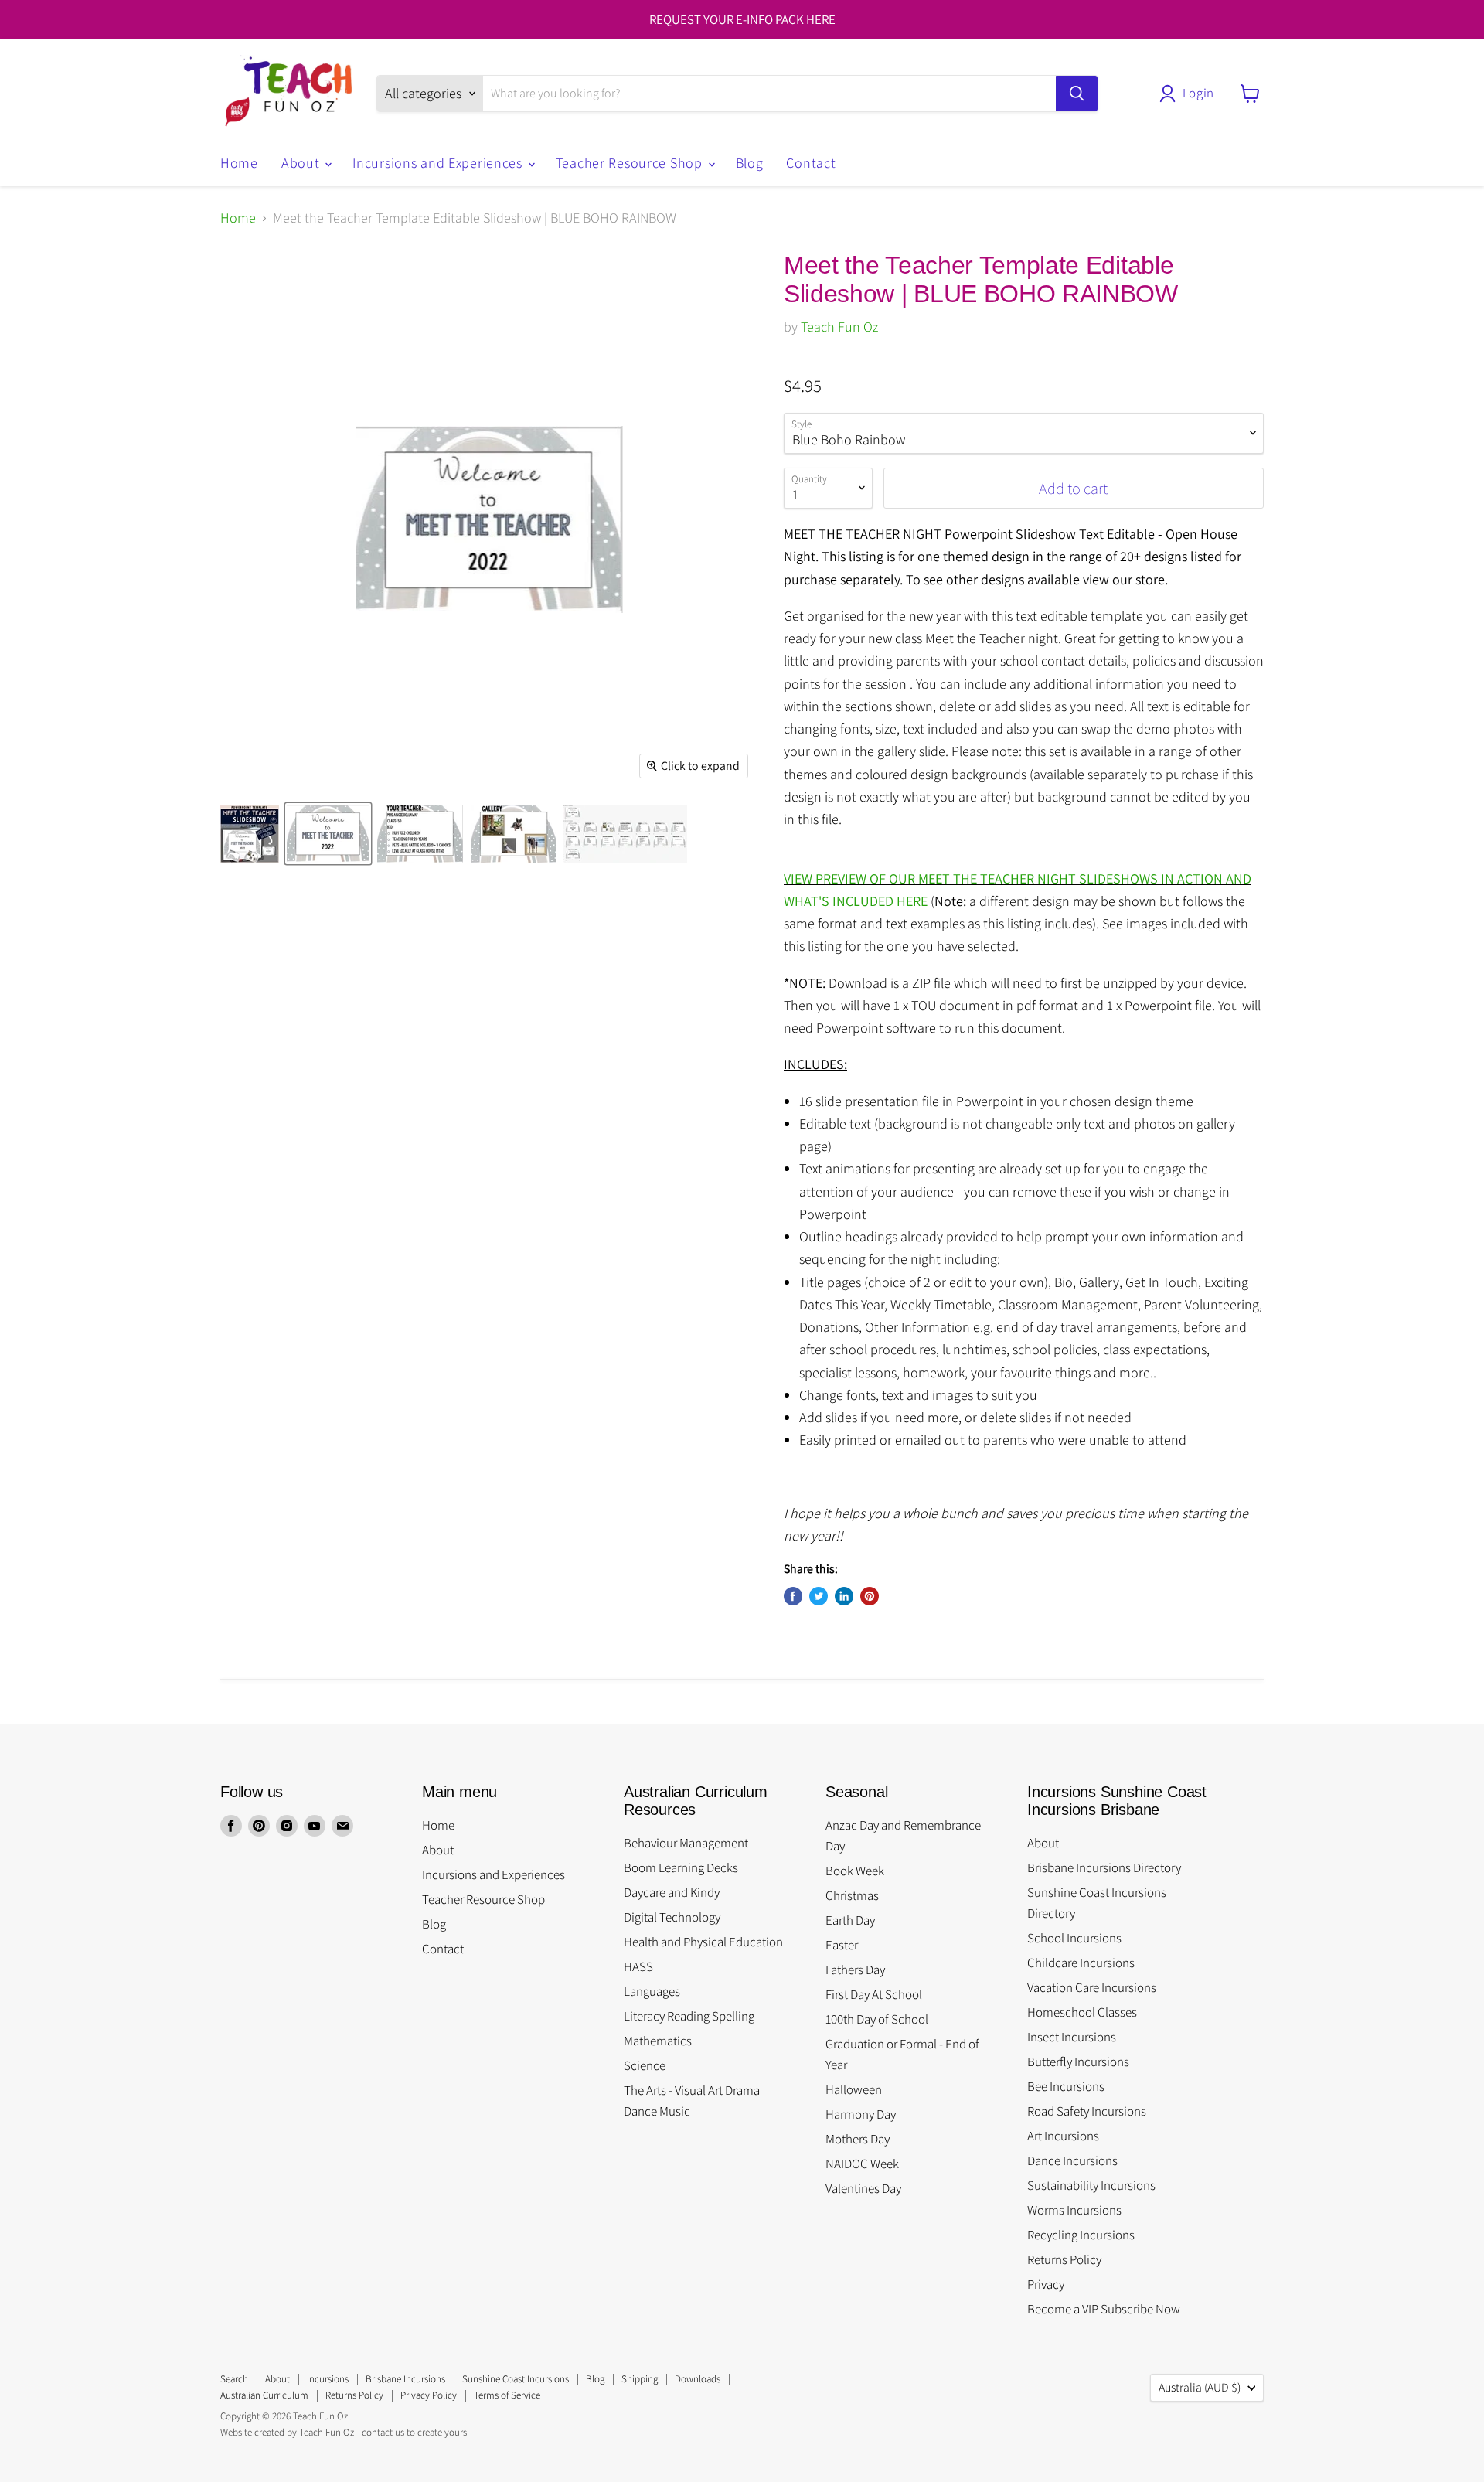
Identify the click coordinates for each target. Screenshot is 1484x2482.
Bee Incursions (1066, 2086)
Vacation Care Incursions (1092, 1987)
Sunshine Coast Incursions (516, 2379)
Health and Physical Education (703, 1942)
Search (234, 2379)
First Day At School (874, 1994)
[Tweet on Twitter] (819, 1596)
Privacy (1046, 2284)
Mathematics (658, 2041)
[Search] (1077, 94)
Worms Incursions (1074, 2210)
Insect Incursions (1072, 2037)
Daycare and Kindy (672, 1892)
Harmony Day (861, 2114)
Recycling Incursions (1081, 2235)
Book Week (855, 1871)
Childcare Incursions (1081, 1963)
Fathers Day (855, 1970)
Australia (1200, 2387)
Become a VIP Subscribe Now (1104, 2309)
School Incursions (1074, 1938)
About (302, 163)
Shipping (640, 2379)
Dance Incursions (1072, 2160)
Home (239, 163)
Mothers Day (858, 2139)
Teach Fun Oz (839, 327)
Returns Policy (1064, 2259)
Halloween (854, 2089)
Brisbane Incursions (405, 2379)
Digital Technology (672, 1917)
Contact (811, 163)
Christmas (852, 1895)
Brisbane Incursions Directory (1104, 1867)
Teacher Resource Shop (631, 163)
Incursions (328, 2379)
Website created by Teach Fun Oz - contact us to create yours (344, 2432)
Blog (750, 163)
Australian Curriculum (264, 2395)
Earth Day (850, 1920)
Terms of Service (507, 2395)
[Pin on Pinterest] (870, 1596)
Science (645, 2065)
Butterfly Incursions (1078, 2062)
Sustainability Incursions (1091, 2185)
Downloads (698, 2379)
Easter (842, 1945)
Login (1198, 93)
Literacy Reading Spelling (689, 2016)
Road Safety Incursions (1087, 2111)
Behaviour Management (686, 1843)
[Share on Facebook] (793, 1596)
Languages (652, 1991)
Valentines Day (863, 2188)
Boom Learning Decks (681, 1867)
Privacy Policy (429, 2395)
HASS (638, 1966)
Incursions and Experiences (439, 163)
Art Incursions (1063, 2136)
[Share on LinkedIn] (844, 1596)
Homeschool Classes (1082, 2012)
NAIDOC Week (862, 2164)
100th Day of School (877, 2019)
